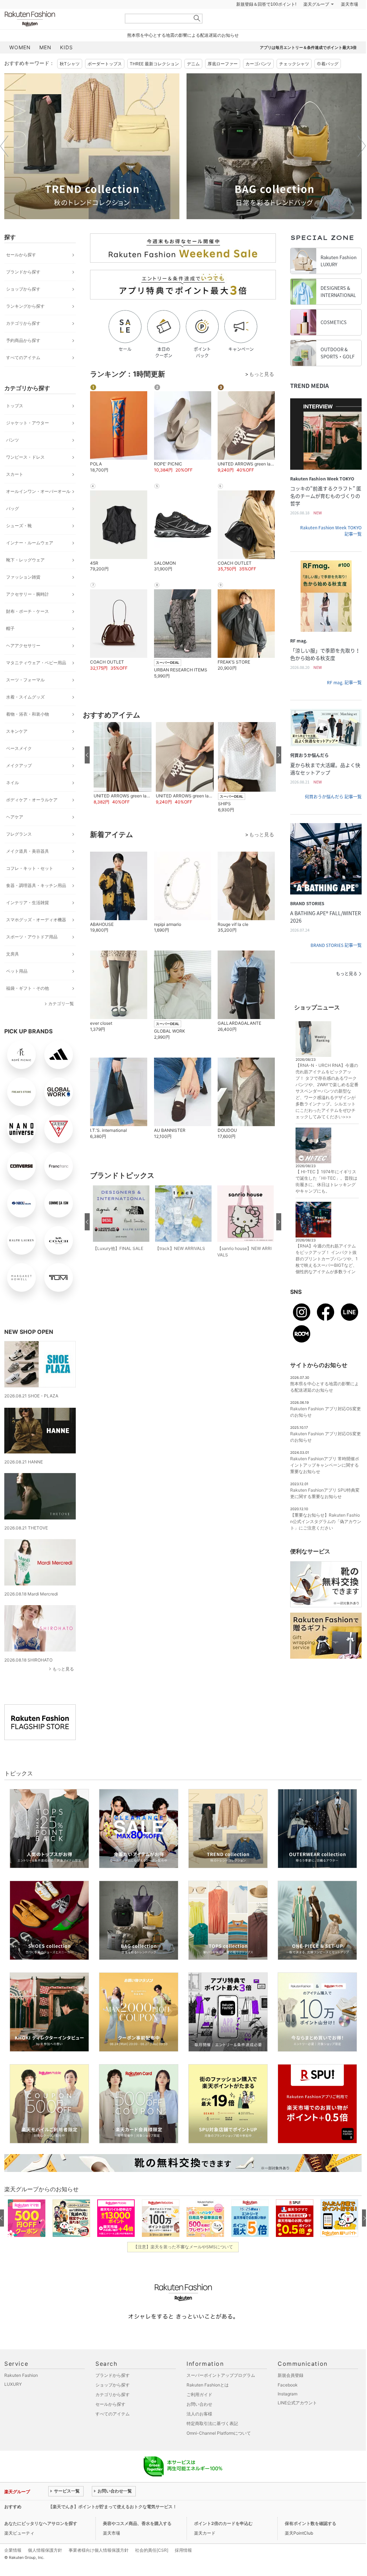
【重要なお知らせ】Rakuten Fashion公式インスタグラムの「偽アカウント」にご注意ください (326, 1539)
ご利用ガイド (199, 2412)
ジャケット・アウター (28, 441)
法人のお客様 (199, 2432)
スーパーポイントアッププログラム (221, 2393)
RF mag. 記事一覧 (344, 700)
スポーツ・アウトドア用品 (32, 955)
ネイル (13, 800)
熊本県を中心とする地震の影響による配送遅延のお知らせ (183, 53)
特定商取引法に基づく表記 (212, 2441)
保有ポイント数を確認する (311, 2541)
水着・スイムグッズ (25, 715)
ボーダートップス (105, 82)
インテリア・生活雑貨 (28, 920)
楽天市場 (349, 22)
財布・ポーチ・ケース (28, 629)
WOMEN (20, 65)
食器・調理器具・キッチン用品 (36, 903)
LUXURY (13, 2402)
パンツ (13, 458)
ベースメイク (19, 766)
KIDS (66, 65)
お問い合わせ (199, 2422)
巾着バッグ (328, 82)
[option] (92, 164)
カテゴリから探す (23, 341)
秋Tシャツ (70, 82)
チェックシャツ (294, 82)
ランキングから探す (25, 324)
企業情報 (13, 2568)
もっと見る (63, 1687)
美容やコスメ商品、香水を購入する (137, 2541)
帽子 (10, 646)
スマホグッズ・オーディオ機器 (36, 937)
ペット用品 (17, 989)
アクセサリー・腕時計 (28, 612)
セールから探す (21, 273)
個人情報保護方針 (45, 2568)
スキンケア (17, 749)
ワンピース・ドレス (25, 475)
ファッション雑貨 (23, 595)
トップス (15, 424)
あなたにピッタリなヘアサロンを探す (41, 2541)
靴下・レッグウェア (25, 578)
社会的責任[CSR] (152, 2568)
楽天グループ (316, 22)
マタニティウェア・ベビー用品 (36, 680)
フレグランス (19, 852)
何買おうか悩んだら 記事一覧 (333, 815)
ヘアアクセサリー (23, 663)
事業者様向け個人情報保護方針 (99, 2568)
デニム (193, 82)
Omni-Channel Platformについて (219, 2451)
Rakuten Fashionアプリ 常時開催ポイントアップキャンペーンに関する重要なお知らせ (325, 1483)
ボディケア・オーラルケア (32, 818)
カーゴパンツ (258, 82)
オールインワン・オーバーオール (38, 509)
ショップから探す (23, 307)
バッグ (13, 526)
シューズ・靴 (19, 543)
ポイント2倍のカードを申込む (223, 2541)
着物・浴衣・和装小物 (28, 732)
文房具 (13, 972)
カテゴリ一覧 (61, 1021)
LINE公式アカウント (297, 2421)
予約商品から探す (23, 358)
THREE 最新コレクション (154, 82)
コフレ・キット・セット (30, 886)
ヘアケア (15, 835)
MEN (45, 65)
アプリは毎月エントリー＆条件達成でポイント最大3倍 (308, 65)
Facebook (288, 2403)
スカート (15, 492)
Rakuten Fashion (60, 37)
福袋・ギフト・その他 (28, 1006)
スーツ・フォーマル (25, 698)
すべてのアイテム (23, 375)
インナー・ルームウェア (30, 561)
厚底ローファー (223, 82)
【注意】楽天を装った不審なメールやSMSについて (183, 2265)
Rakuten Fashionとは (208, 2403)
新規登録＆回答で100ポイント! (266, 22)
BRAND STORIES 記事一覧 (336, 963)
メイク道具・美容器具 (28, 869)
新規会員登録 (291, 2393)
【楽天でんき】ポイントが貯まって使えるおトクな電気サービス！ (113, 2524)
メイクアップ (19, 783)
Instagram (287, 2412)
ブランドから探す (23, 290)
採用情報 (183, 2568)
